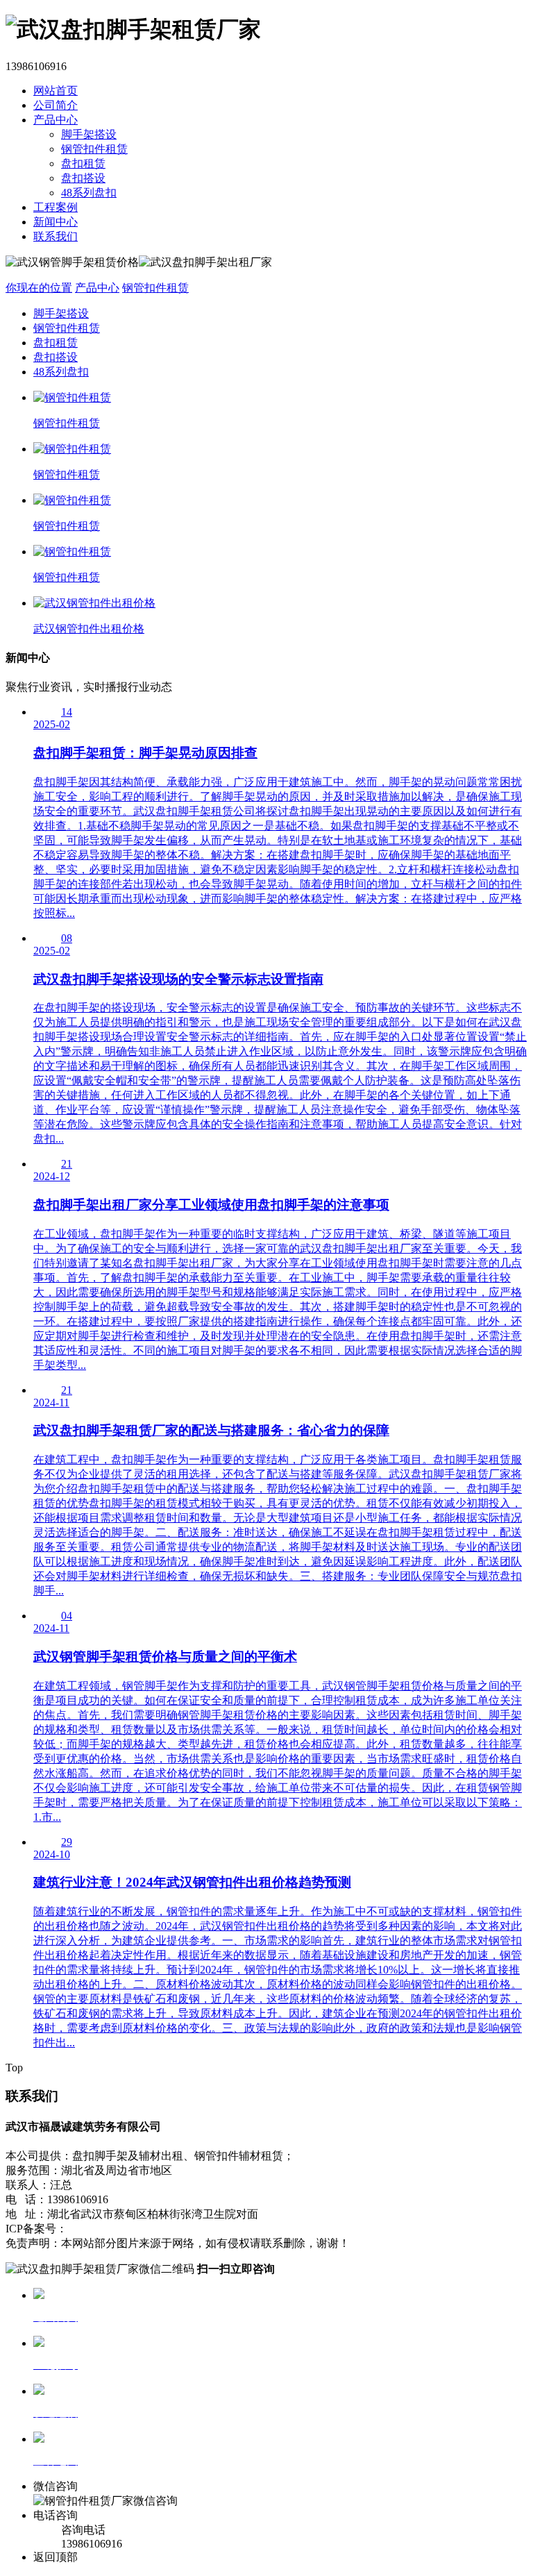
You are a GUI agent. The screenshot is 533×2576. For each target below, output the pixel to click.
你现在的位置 (39, 288)
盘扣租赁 (83, 163)
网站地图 (208, 2229)
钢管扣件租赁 (94, 149)
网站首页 (56, 91)
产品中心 (56, 120)
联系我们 (56, 236)
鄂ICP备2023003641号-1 (125, 2229)
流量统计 (255, 2229)
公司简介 (56, 105)
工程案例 (56, 207)
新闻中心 (56, 222)
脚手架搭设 (89, 134)
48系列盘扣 (89, 193)
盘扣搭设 (83, 178)
